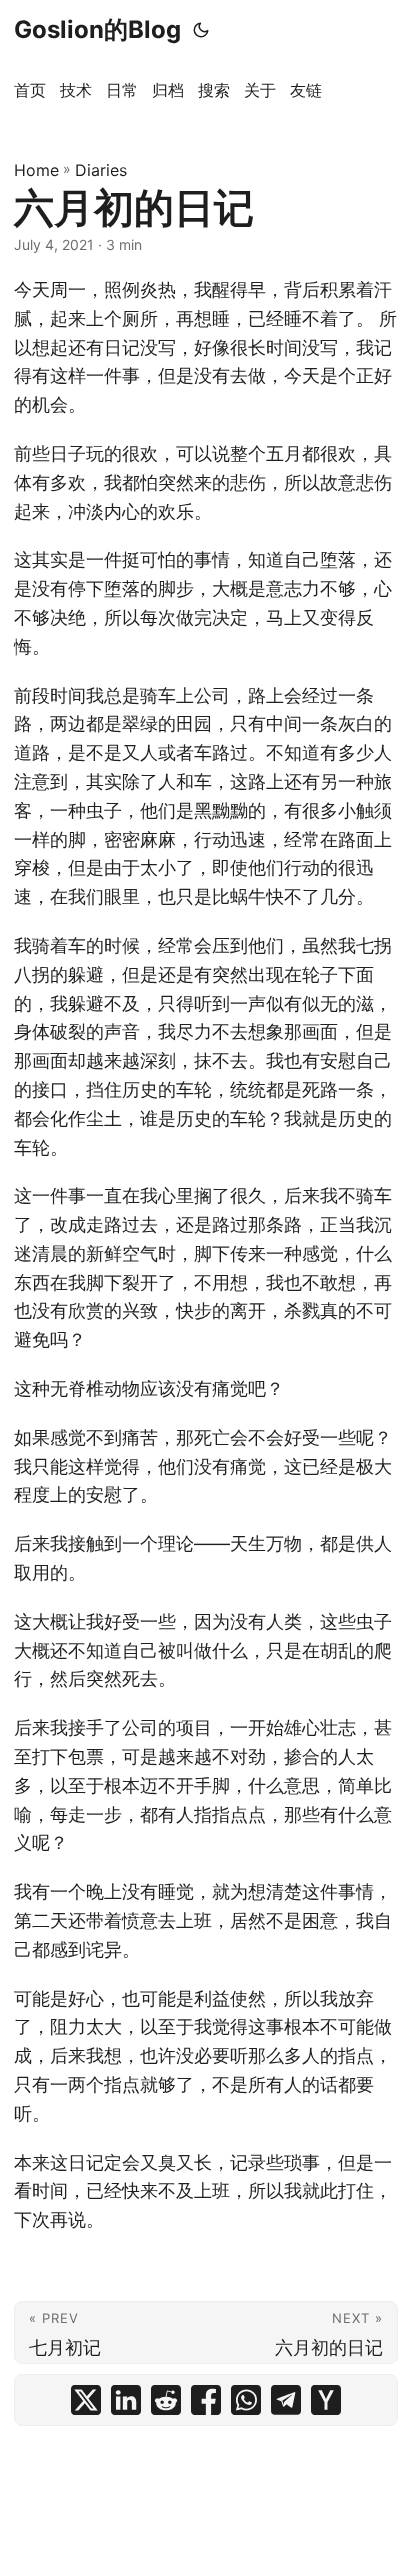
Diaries (101, 170)
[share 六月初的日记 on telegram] (286, 2400)
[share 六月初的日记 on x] (86, 2400)
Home (36, 170)
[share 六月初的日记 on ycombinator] (326, 2400)
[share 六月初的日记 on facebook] (206, 2400)
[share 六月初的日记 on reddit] (166, 2400)
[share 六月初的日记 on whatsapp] (246, 2400)
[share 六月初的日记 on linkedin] (126, 2400)
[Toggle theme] (201, 30)
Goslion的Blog (97, 29)
